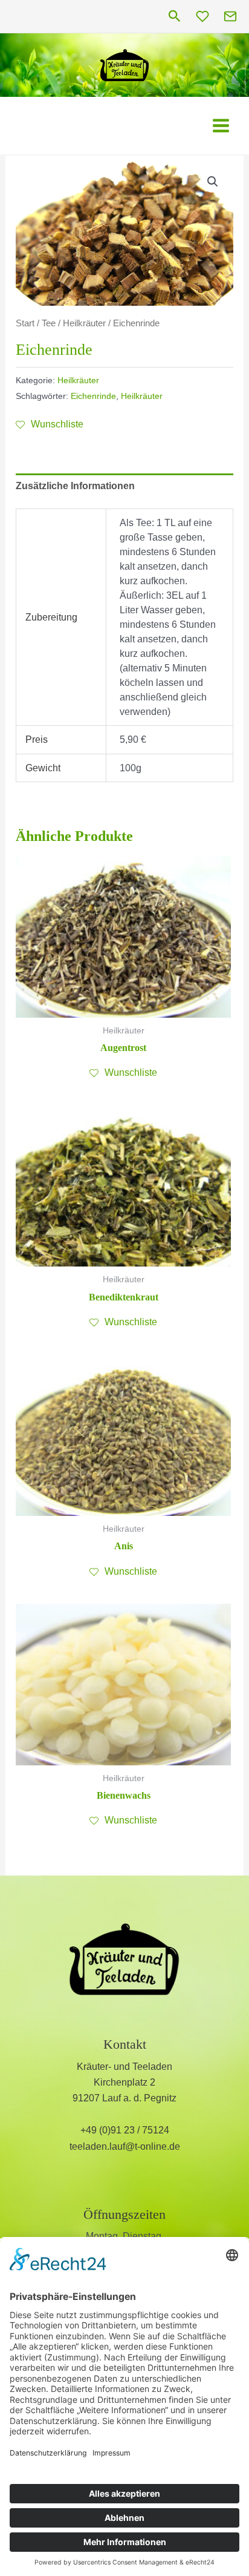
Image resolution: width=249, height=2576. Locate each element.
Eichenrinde (93, 396)
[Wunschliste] (202, 16)
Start (25, 323)
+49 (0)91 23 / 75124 (125, 2130)
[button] (175, 17)
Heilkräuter (84, 323)
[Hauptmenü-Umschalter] (221, 126)
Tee (49, 323)
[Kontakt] (230, 16)
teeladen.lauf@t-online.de (125, 2146)
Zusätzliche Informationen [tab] (75, 486)
